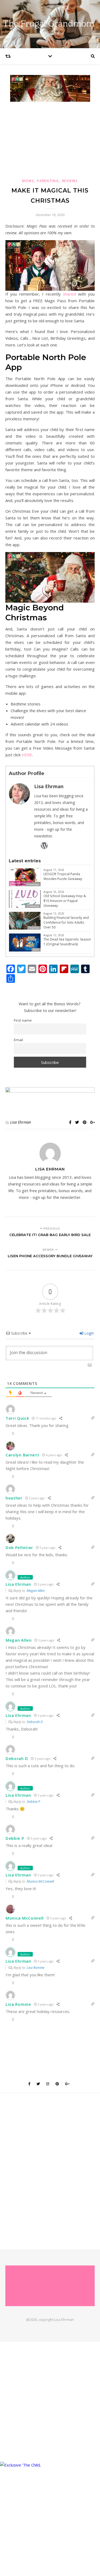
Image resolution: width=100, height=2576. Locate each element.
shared (68, 294)
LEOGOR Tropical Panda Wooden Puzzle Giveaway (63, 876)
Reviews (70, 181)
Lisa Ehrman (21, 1122)
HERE (27, 755)
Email (18, 1040)
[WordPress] (44, 845)
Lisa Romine (35, 1967)
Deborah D (35, 1722)
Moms (28, 181)
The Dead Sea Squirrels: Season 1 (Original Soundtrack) (67, 942)
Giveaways (33, 884)
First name (23, 1020)
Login (89, 1333)
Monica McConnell (40, 1881)
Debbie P (33, 1801)
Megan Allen (36, 1591)
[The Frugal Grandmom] (50, 2286)
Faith (36, 950)
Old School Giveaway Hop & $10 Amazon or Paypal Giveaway (65, 901)
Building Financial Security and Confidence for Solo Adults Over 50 (66, 922)
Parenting (48, 181)
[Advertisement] (50, 139)
